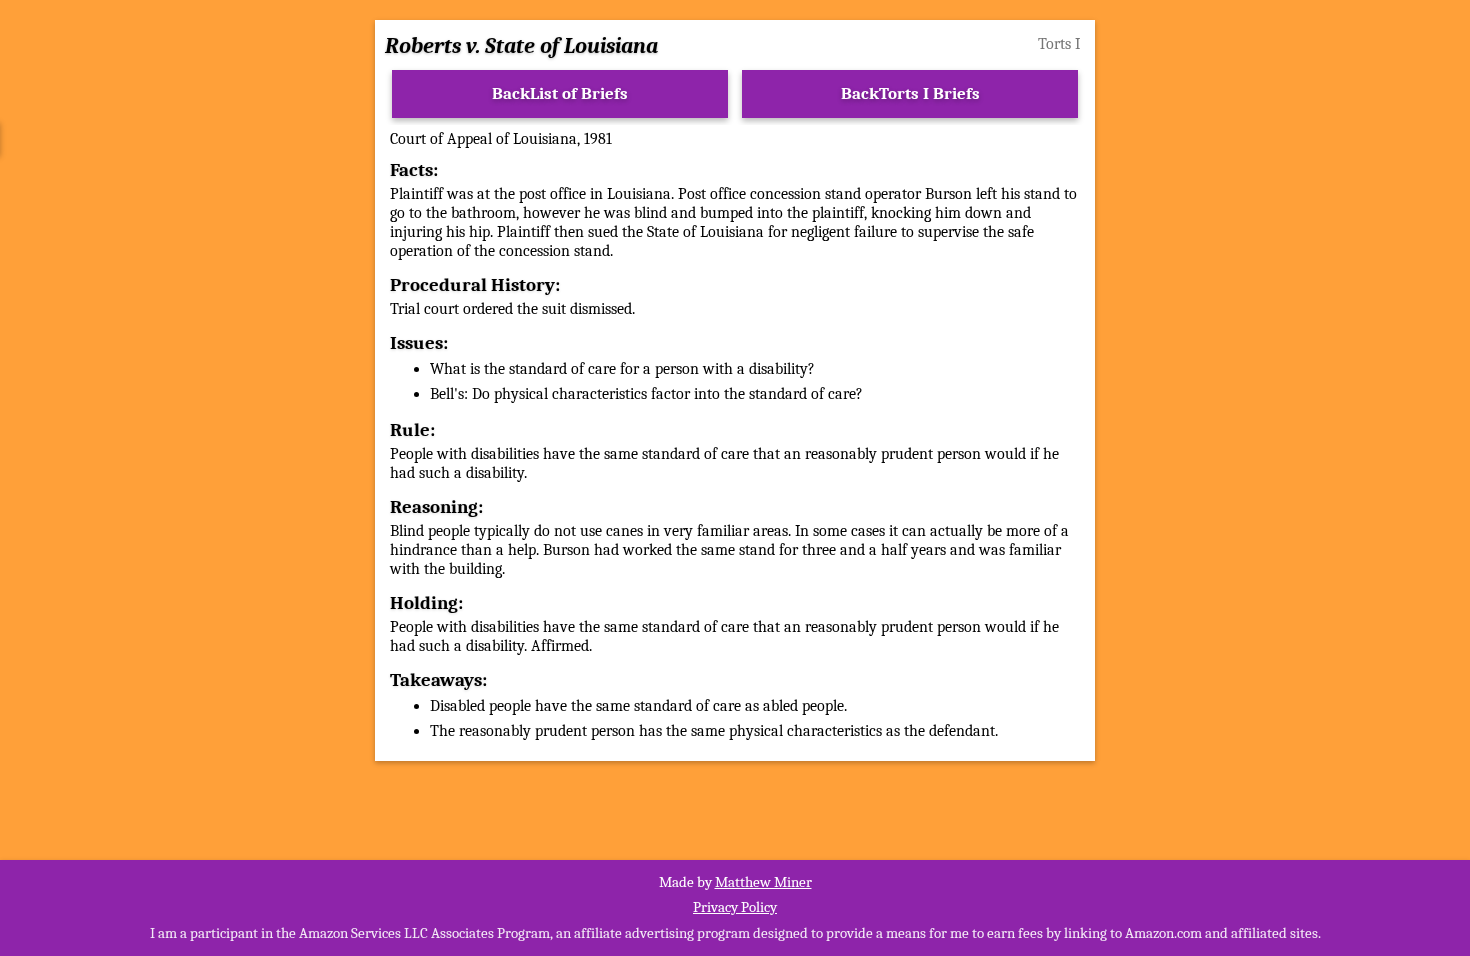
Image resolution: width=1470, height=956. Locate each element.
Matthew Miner (763, 882)
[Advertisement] (179, 357)
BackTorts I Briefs (910, 93)
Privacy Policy (735, 907)
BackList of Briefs (560, 93)
